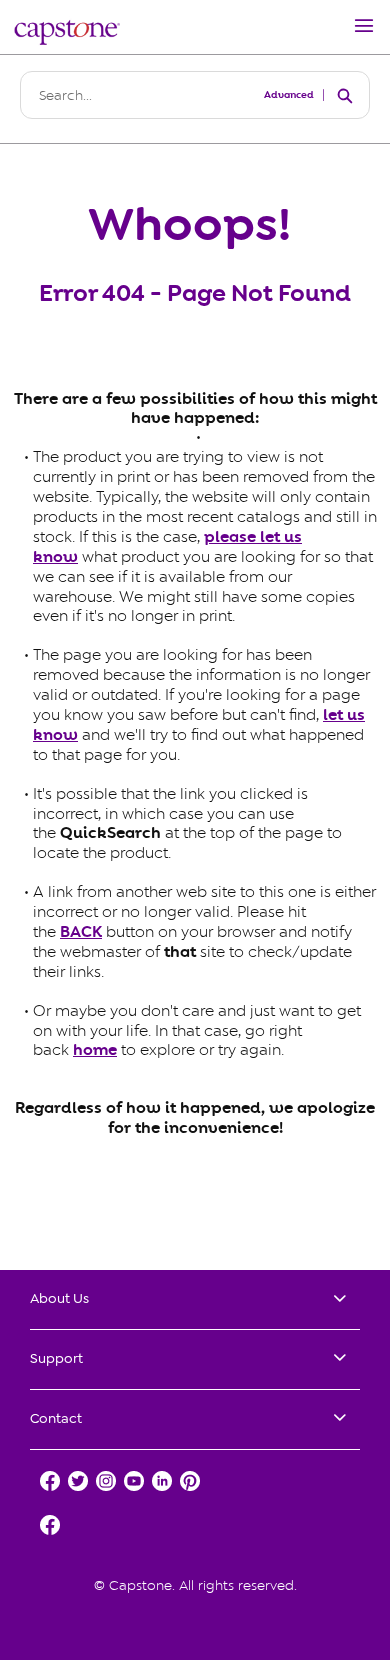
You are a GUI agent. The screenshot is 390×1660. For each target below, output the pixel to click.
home (95, 1050)
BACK (81, 932)
